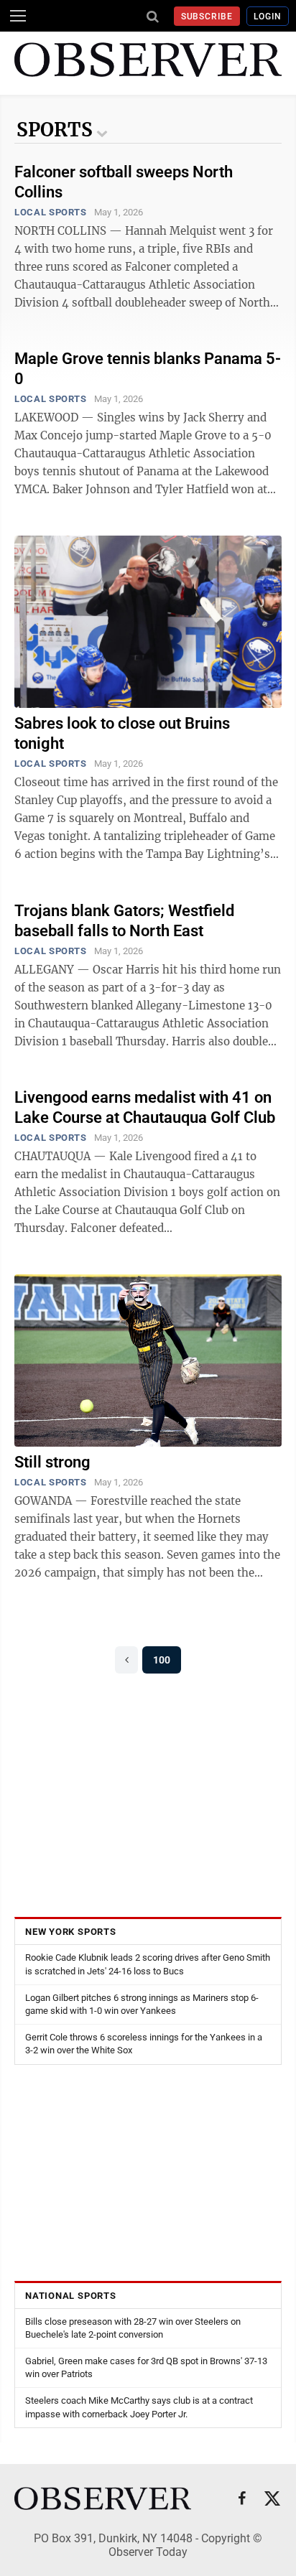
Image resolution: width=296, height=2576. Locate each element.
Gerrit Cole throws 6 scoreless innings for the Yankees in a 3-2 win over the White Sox (144, 2044)
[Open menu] (18, 16)
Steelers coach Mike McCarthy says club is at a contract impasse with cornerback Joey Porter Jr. (139, 2407)
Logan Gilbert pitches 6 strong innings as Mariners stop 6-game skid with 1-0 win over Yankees (142, 2004)
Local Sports (51, 212)
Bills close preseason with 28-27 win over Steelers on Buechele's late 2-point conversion (133, 2328)
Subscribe (207, 17)
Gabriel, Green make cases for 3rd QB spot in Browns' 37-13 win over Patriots (146, 2367)
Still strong (52, 1462)
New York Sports (71, 1932)
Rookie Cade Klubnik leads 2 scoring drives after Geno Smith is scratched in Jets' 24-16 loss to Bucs (148, 1964)
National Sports (71, 2296)
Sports (55, 130)
